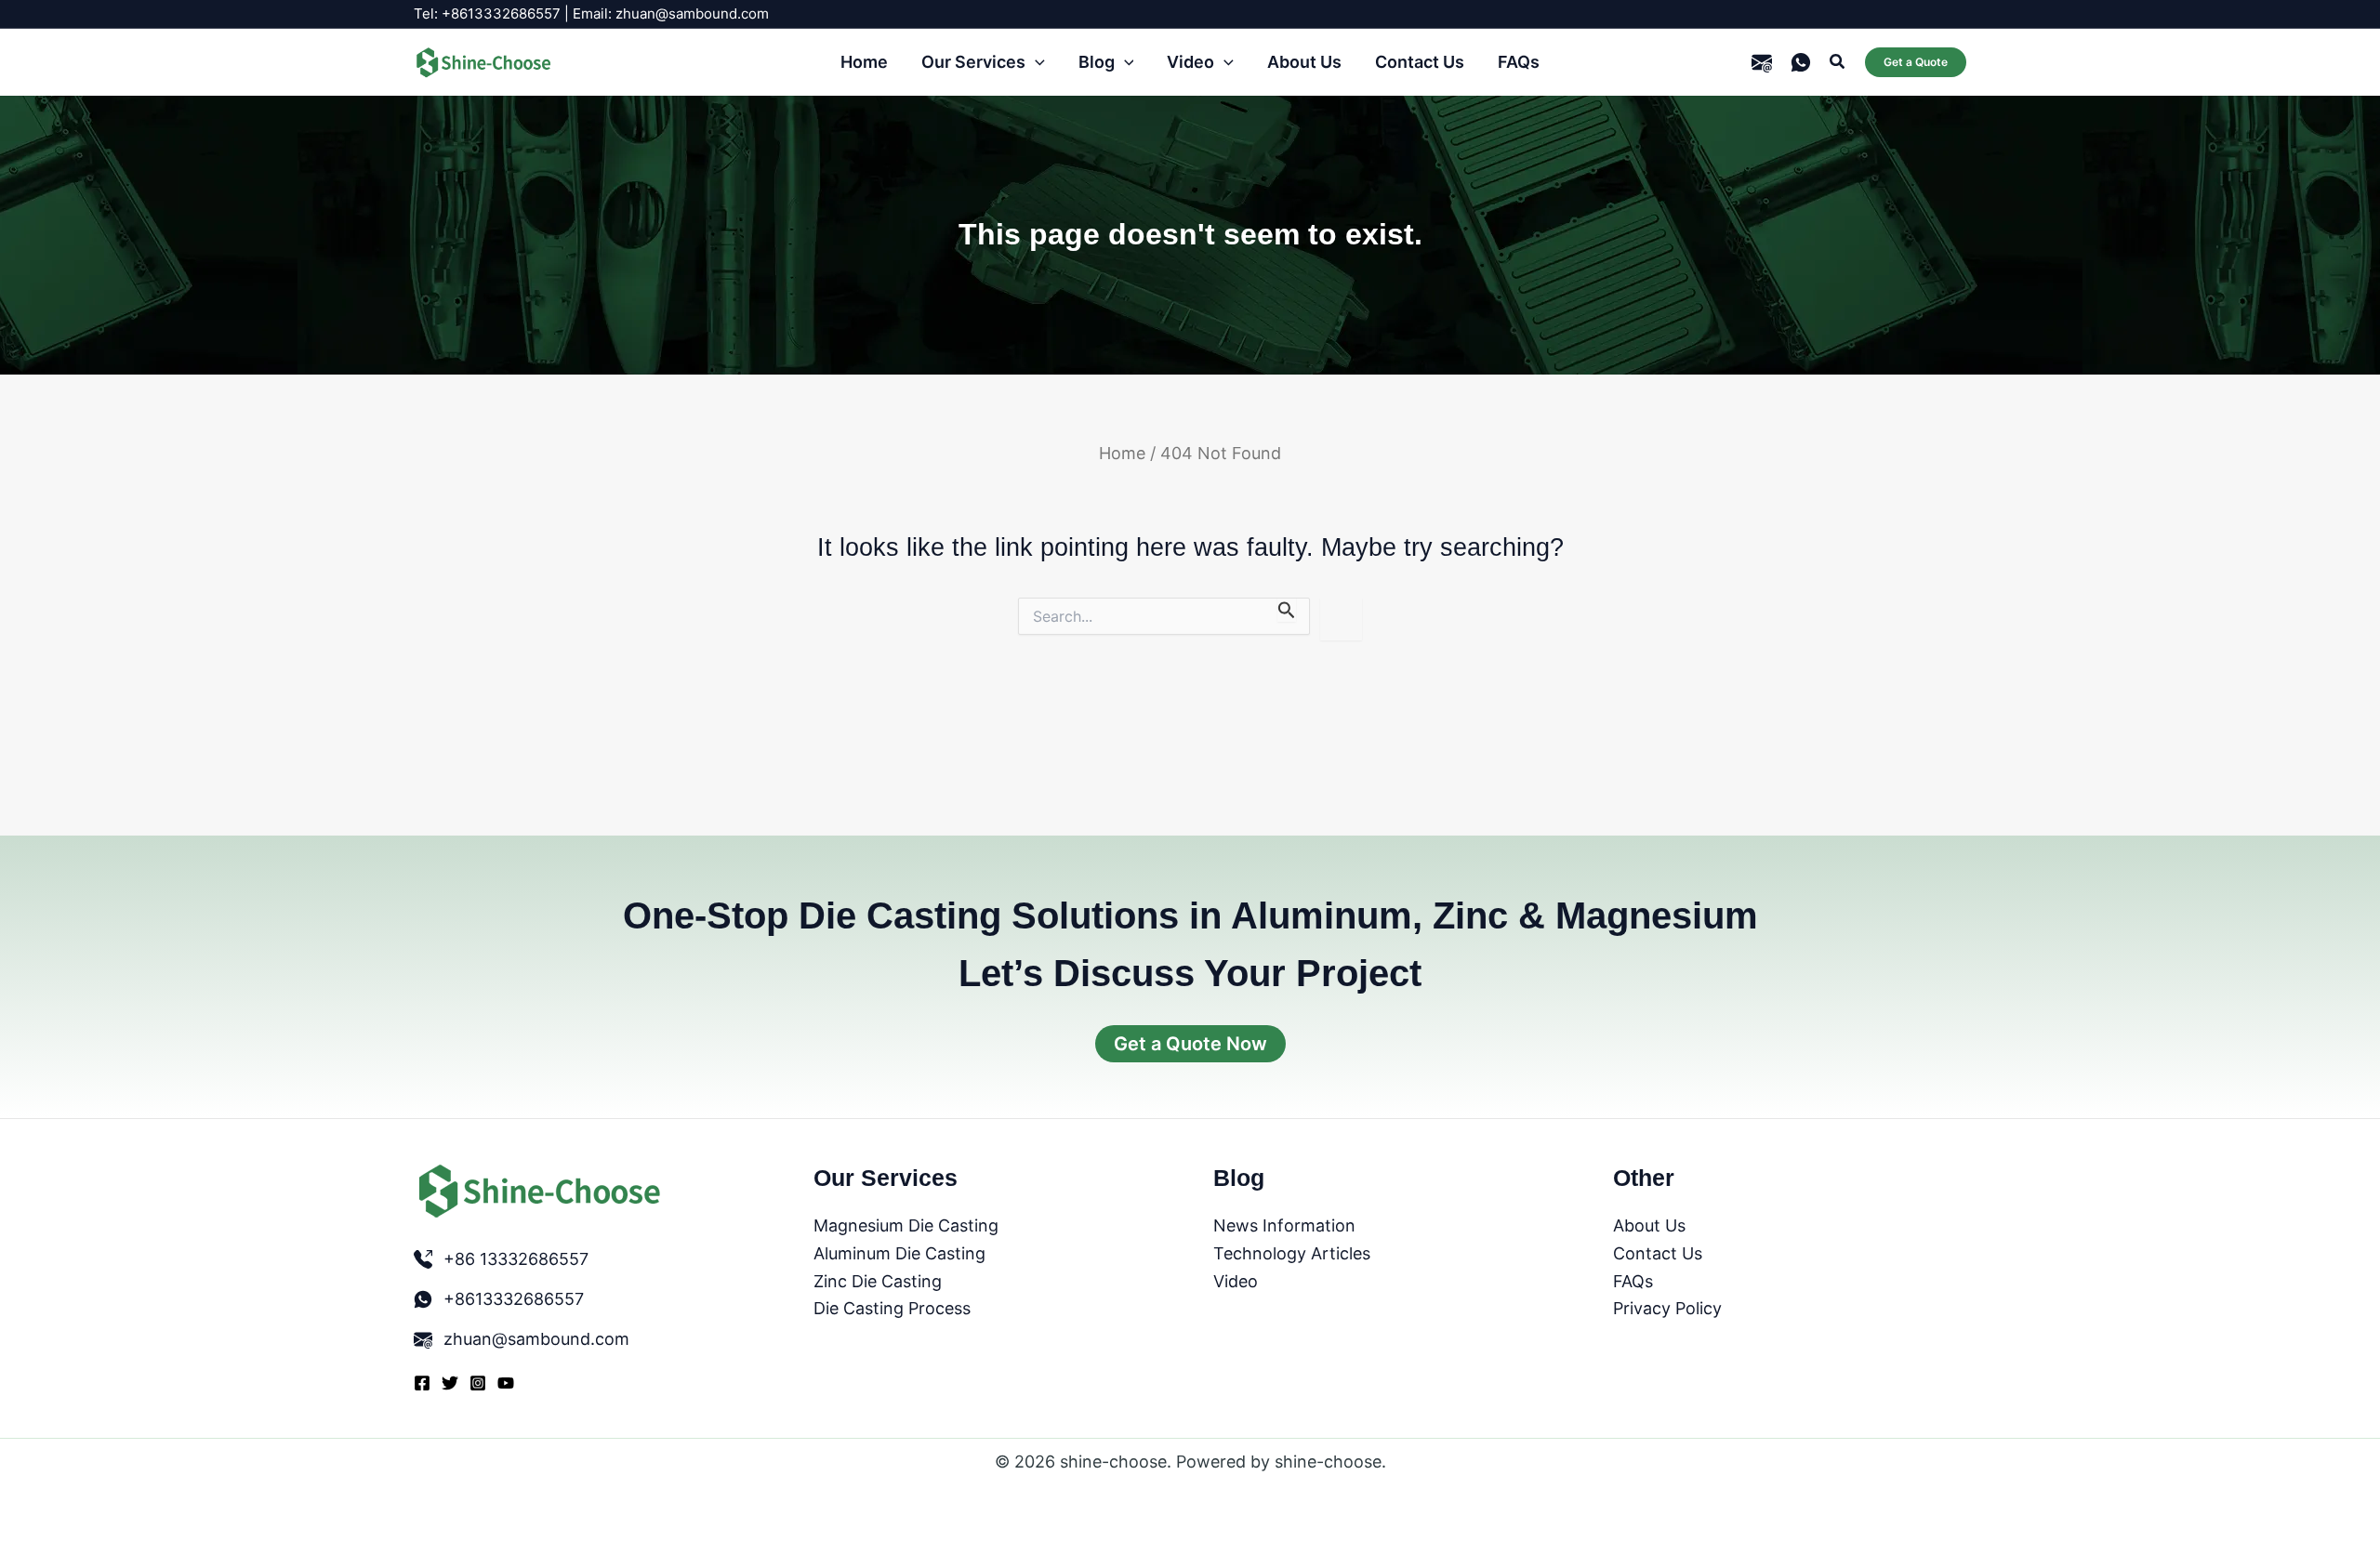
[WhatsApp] (1801, 62)
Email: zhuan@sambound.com (671, 13)
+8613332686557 (514, 1299)
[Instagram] (478, 1383)
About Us (1649, 1225)
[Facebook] (422, 1383)
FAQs (1633, 1281)
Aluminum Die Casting (899, 1253)
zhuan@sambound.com (536, 1339)
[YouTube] (506, 1383)
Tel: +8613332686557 (487, 13)
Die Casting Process (892, 1308)
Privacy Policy (1667, 1308)
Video (1236, 1281)
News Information (1284, 1225)
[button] (1035, 63)
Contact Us (1658, 1253)
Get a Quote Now (1190, 1044)
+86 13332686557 (516, 1259)
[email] (1762, 62)
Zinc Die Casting (878, 1281)
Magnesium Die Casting (906, 1225)
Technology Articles (1292, 1253)
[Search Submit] (1287, 610)
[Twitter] (450, 1383)
